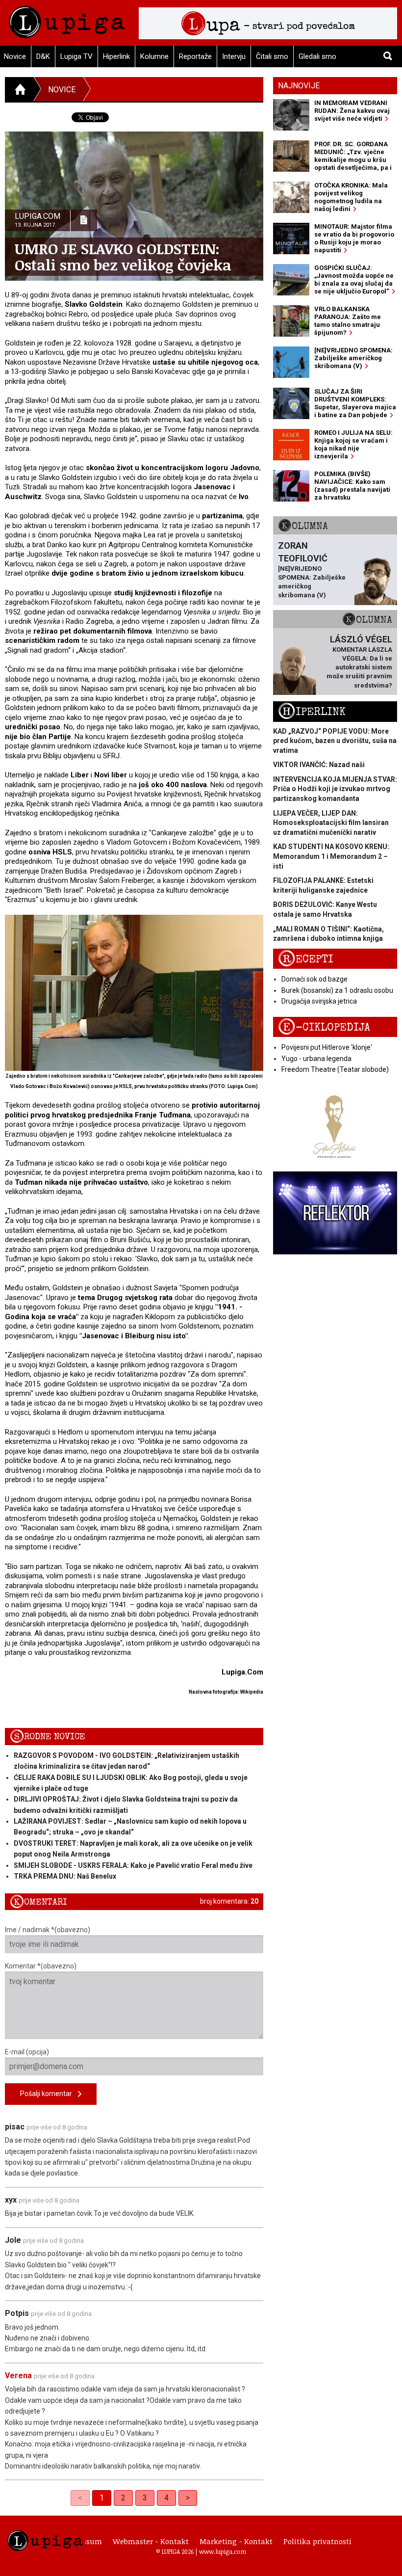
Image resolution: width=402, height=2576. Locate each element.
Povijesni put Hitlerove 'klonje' (327, 1047)
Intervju (234, 56)
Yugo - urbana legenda (316, 1059)
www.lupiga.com (223, 2551)
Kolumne (154, 56)
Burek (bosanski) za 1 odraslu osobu (337, 990)
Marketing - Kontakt (236, 2541)
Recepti (306, 959)
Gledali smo (317, 56)
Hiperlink (116, 56)
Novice (62, 90)
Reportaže (195, 56)
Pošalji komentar (49, 2094)
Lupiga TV (76, 56)
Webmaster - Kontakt (151, 2541)
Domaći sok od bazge (314, 979)
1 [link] (102, 2498)
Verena (18, 2376)
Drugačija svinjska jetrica (319, 1001)
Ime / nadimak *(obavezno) (48, 1930)
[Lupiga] (67, 19)
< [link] (80, 2498)
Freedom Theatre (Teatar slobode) (335, 1069)
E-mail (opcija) (27, 2052)
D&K (43, 56)
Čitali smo (272, 56)
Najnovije (299, 86)
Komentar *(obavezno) (41, 1966)
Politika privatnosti (317, 2541)
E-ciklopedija (324, 1027)
